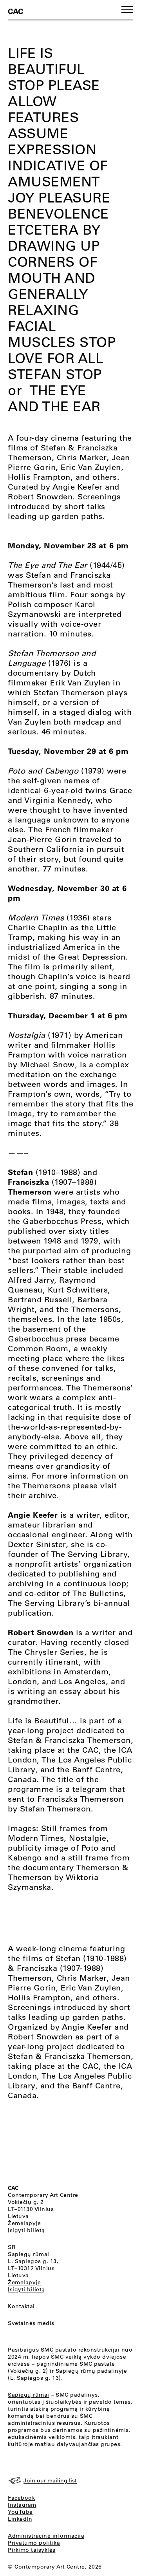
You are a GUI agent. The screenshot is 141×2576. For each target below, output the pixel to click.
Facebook (21, 2498)
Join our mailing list (50, 2480)
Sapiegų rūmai (29, 2254)
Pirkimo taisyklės (32, 2550)
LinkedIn (20, 2519)
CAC (15, 11)
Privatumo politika (34, 2543)
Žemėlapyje (24, 2223)
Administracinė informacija (46, 2536)
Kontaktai (21, 2306)
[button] (127, 10)
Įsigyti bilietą (26, 2230)
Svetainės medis (31, 2323)
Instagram (22, 2505)
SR (12, 2247)
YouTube (20, 2512)
